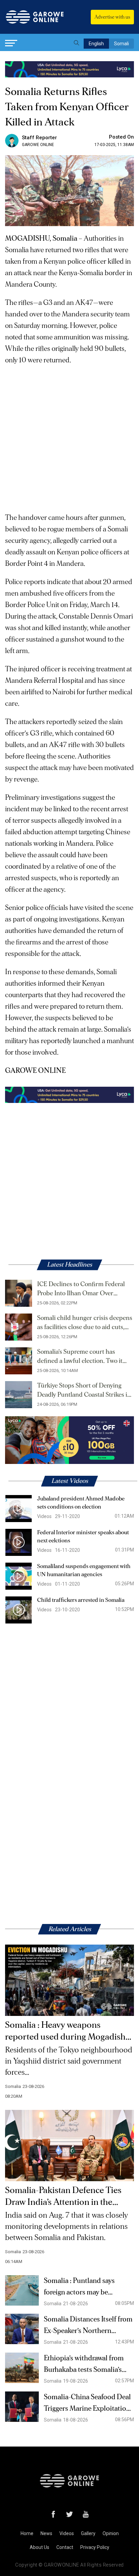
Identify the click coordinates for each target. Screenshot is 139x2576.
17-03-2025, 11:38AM (114, 145)
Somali (121, 44)
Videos (67, 2533)
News (46, 2533)
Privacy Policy (95, 2547)
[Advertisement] (69, 436)
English (96, 44)
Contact (65, 2547)
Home (27, 2533)
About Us (39, 2547)
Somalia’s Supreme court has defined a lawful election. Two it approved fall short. (80, 1357)
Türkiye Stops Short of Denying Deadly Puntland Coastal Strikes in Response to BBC (84, 1391)
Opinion (111, 2533)
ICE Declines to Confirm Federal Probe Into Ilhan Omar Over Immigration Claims (81, 1290)
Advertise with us (112, 17)
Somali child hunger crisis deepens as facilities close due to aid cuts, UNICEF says (85, 1323)
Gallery (88, 2533)
